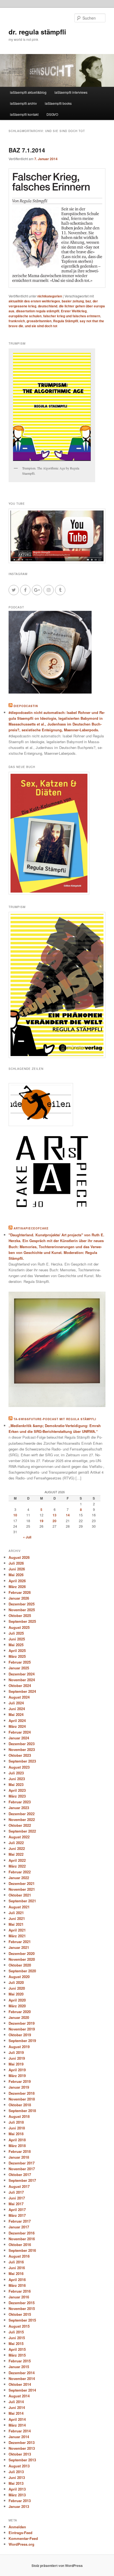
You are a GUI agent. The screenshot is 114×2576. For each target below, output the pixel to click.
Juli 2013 (16, 2472)
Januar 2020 (19, 2017)
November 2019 (22, 2029)
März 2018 (17, 2146)
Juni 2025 (17, 1639)
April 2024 (17, 1721)
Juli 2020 (16, 1982)
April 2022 (17, 1860)
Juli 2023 (16, 1773)
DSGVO (52, 114)
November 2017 (22, 2169)
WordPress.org (21, 2544)
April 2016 (17, 2280)
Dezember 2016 (22, 2233)
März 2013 (17, 2495)
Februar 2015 (20, 2361)
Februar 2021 (20, 1942)
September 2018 (22, 2111)
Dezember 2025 (22, 1604)
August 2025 (19, 1627)
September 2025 (22, 1621)
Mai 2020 (16, 1994)
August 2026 (19, 1557)
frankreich (17, 321)
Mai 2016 (16, 2273)
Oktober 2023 (20, 1755)
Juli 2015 (16, 2332)
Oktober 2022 (20, 1825)
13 (55, 1515)
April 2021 (17, 1930)
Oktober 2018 (20, 2105)
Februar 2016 (20, 2291)
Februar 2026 (20, 1592)
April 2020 (17, 2000)
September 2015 (22, 2320)
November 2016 (22, 2239)
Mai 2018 (16, 2134)
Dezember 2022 (22, 1814)
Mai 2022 (16, 1854)
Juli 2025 (16, 1633)
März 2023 (17, 1796)
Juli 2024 (16, 1703)
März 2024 (17, 1726)
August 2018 (19, 2116)
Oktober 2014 (20, 2384)
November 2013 (22, 2448)
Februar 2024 (20, 1732)
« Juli (27, 1537)
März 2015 (17, 2355)
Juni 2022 (17, 1848)
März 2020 (17, 2006)
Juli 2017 (16, 2192)
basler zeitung (73, 301)
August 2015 (19, 2326)
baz (88, 301)
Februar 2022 (20, 1872)
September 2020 (22, 1971)
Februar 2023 (20, 1802)
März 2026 (17, 1587)
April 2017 (17, 2210)
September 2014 (22, 2390)
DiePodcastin (26, 706)
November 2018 (22, 2099)
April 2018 (17, 2140)
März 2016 (17, 2285)
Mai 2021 (16, 1924)
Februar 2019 (20, 2081)
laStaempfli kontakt (24, 114)
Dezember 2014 (22, 2373)
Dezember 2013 (22, 2442)
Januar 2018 (19, 2157)
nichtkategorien (50, 296)
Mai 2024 (16, 1714)
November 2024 (22, 1680)
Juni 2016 (17, 2268)
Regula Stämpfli (66, 321)
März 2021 (17, 1936)
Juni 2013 (17, 2477)
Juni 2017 (17, 2198)
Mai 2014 (16, 2413)
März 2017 (17, 2215)
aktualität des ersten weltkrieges (34, 301)
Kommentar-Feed (23, 2538)
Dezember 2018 (22, 2093)
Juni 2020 (17, 1988)
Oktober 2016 (20, 2245)
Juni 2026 (17, 1569)
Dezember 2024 (22, 1674)
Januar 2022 (19, 1878)
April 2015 (17, 2349)
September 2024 (22, 1691)
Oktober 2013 (20, 2454)
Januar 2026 (19, 1598)
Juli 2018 (16, 2122)
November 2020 (22, 1959)
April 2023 (17, 1790)
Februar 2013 (20, 2501)
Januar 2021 (19, 1947)
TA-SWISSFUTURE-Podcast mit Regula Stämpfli (55, 1419)
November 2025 (22, 1610)
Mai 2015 (16, 2343)
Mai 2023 (16, 1784)
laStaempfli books (58, 103)
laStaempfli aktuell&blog (28, 92)
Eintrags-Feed (20, 2533)
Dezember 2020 (22, 1953)
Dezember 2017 (22, 2163)
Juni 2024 (17, 1709)
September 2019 (22, 2041)
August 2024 (19, 1697)
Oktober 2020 (20, 1965)
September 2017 (22, 2180)
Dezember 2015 (22, 2303)
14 (68, 1515)
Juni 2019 (17, 2058)
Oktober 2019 (20, 2035)
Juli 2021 (16, 1913)
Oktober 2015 (20, 2314)
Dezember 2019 (22, 2023)
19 (42, 1521)
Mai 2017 (16, 2204)
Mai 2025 (16, 1645)
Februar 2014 (20, 2431)
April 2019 (17, 2070)
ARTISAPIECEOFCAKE (31, 1228)
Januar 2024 (19, 1738)
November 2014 (22, 2378)
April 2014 (17, 2419)
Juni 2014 (17, 2407)
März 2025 (17, 1656)
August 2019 (19, 2047)
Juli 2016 (16, 2262)
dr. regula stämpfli (37, 32)
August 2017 (19, 2186)
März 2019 (17, 2076)
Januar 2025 (19, 1668)
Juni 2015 (17, 2338)
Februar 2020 (20, 2012)
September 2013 (22, 2460)
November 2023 (22, 1749)
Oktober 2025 (20, 1615)
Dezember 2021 (22, 1883)
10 (15, 1515)
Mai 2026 (16, 1575)
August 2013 (19, 2466)
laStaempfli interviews (71, 92)
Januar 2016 (19, 2297)
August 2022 (19, 1837)
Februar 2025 (20, 1662)
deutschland (48, 306)
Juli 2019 (16, 2052)
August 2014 (19, 2396)
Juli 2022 (16, 1843)
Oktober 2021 (20, 1895)
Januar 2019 (19, 2087)
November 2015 (22, 2308)
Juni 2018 (17, 2128)
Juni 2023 (17, 1779)
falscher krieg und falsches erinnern (72, 316)
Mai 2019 (16, 2064)
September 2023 (22, 1761)
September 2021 (22, 1901)
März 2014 (17, 2425)
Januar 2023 (19, 1808)
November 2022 (22, 1819)
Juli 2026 (16, 1563)
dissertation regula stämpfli (38, 311)
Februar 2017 (20, 2221)
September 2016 (22, 2250)
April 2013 (17, 2489)
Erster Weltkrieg (74, 311)
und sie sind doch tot (41, 326)
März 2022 (17, 1866)
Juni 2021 (17, 1918)
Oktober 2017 (20, 2175)
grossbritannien (39, 321)
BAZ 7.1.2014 (27, 150)
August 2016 (19, 2256)
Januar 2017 (19, 2227)
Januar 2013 (19, 2506)
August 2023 (19, 1767)
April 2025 (17, 1650)
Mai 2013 (16, 2483)
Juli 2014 (16, 2402)
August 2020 (19, 1977)
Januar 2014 (19, 2437)
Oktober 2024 (20, 1685)
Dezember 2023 (22, 1744)
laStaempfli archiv (23, 103)
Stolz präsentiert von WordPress (57, 2566)
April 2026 (17, 1581)
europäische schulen (25, 316)
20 (55, 1521)
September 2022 (22, 1831)
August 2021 (19, 1907)
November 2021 (22, 1889)
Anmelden (17, 2527)
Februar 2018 (20, 2151)
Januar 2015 (19, 2367)
